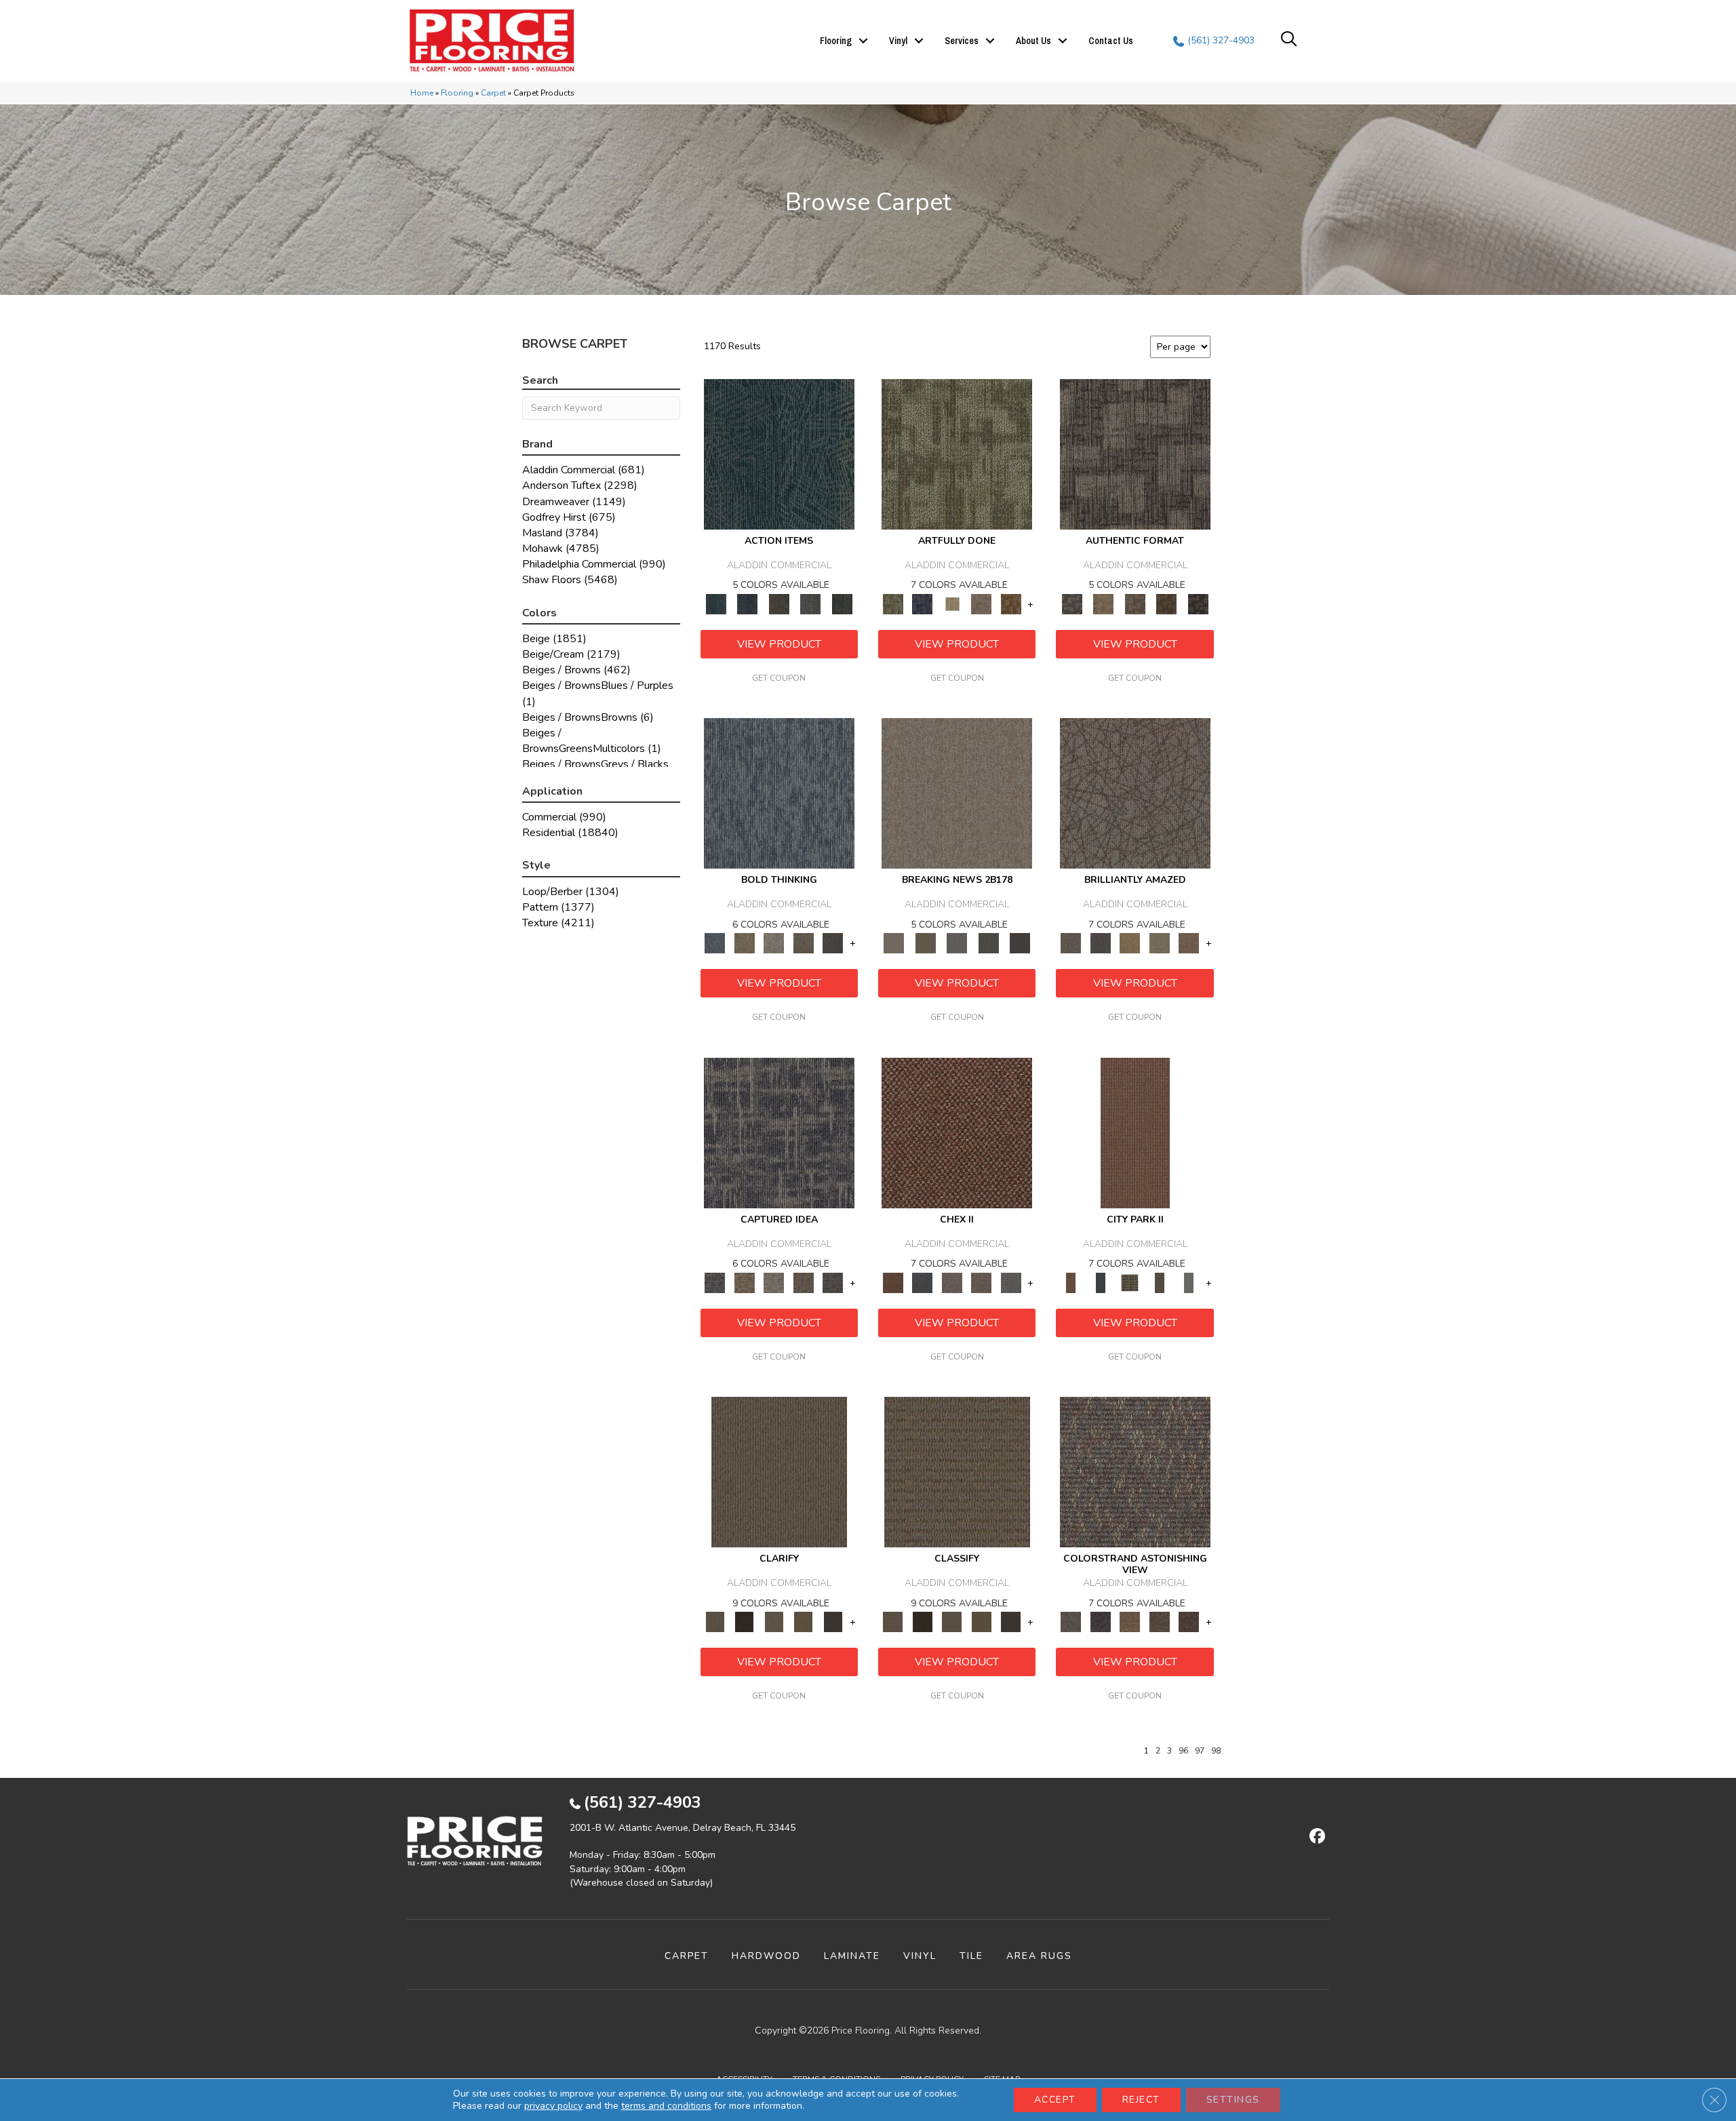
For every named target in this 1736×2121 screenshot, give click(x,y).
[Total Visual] (1130, 1622)
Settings (1233, 2100)
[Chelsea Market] (957, 1132)
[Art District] (952, 1282)
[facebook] (1315, 1837)
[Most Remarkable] (922, 603)
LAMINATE (852, 1956)
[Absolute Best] (1160, 1622)
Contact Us (1111, 41)
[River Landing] (922, 1282)
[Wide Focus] (1100, 1622)
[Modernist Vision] (952, 603)
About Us (1033, 41)
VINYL (920, 1956)
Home (422, 93)
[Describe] (774, 1622)
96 (1183, 1751)
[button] (863, 41)
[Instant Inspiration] (1189, 943)
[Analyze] (744, 1622)
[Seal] (833, 943)
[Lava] (774, 943)
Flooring (836, 41)
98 (1216, 1751)
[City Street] (842, 603)
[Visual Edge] (1135, 454)
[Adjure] (833, 1622)
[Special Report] (925, 943)
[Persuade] (804, 1622)
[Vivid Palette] (1011, 603)
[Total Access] (1020, 943)
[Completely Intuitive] (1130, 943)
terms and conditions (666, 2106)
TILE (971, 1956)
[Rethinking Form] (1167, 603)
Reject (1141, 2100)
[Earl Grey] (811, 603)
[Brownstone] (779, 603)
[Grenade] (744, 943)
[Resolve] (779, 1471)
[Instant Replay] (957, 943)
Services (962, 41)
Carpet (493, 93)
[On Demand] (988, 943)
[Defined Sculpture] (1103, 603)
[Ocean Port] (747, 603)
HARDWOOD (766, 1956)
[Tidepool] (779, 454)
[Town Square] (1011, 1282)
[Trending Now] (957, 793)
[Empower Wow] (1160, 943)
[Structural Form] (1198, 603)
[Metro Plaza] (981, 1282)
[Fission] (804, 943)
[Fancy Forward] (1135, 1471)
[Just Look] (1189, 1622)
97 (1200, 1751)
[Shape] (779, 793)
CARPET (687, 1956)
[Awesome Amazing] (981, 603)
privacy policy (553, 2106)
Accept (1055, 2100)
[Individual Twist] (1135, 603)
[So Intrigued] (1135, 793)
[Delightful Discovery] (957, 454)
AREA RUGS (1039, 1956)
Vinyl (898, 41)
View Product (779, 644)
